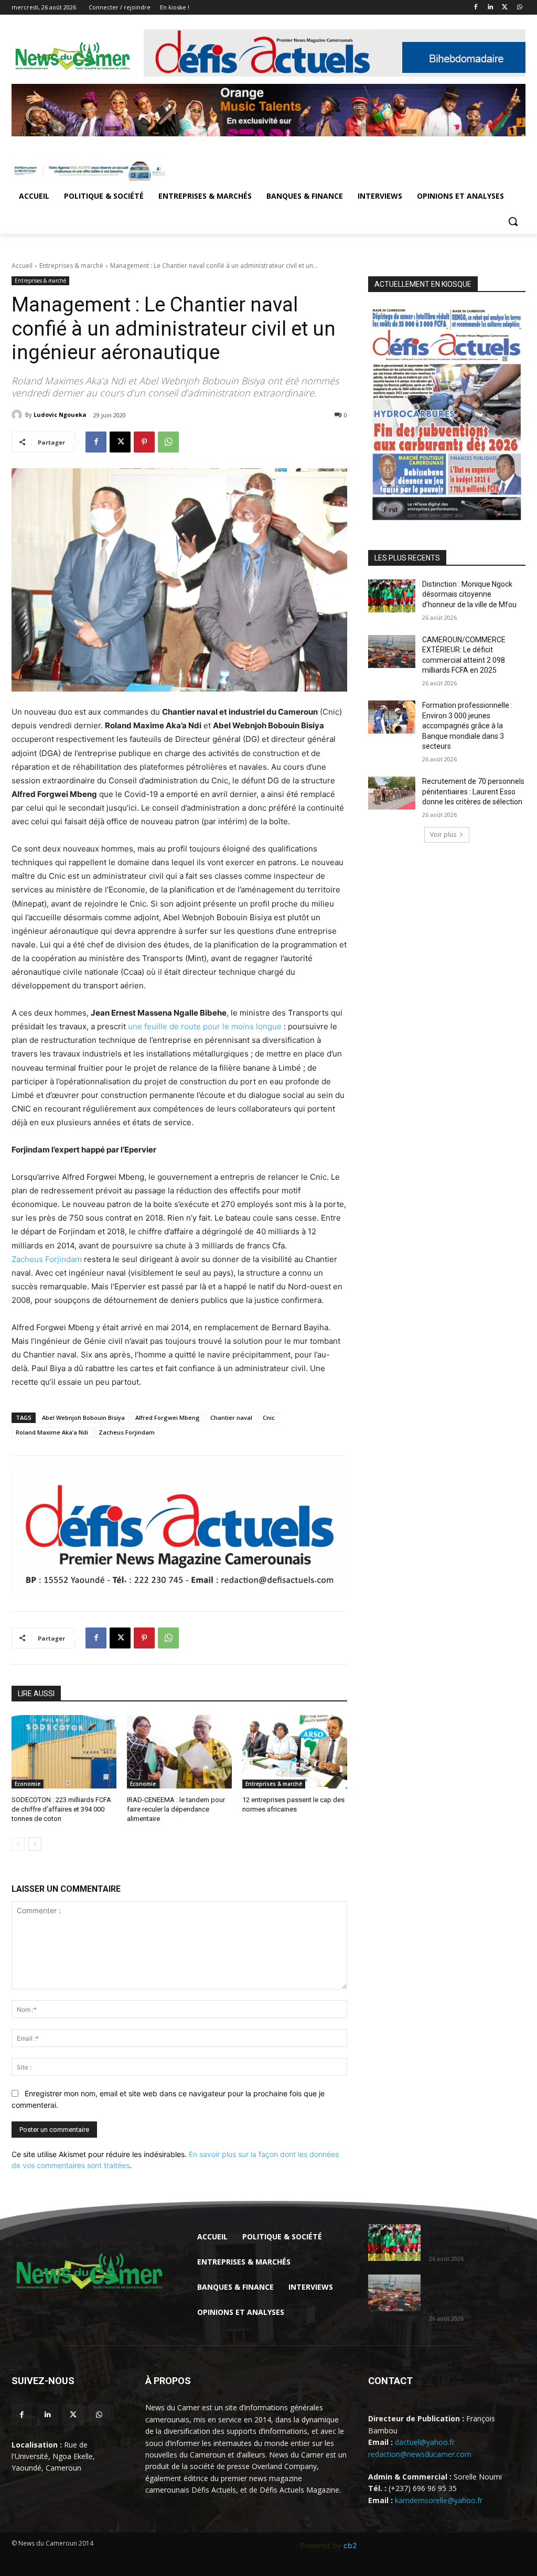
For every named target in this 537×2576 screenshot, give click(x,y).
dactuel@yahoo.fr (425, 2442)
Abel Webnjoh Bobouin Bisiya (83, 1418)
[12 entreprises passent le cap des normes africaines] (295, 1752)
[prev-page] (18, 1844)
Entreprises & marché (71, 266)
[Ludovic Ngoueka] (18, 415)
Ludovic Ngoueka (60, 414)
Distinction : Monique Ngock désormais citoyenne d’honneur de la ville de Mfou (469, 594)
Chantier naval (231, 1418)
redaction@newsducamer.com (420, 2454)
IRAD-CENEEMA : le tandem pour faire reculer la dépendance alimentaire (176, 1809)
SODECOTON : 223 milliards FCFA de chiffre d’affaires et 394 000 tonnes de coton (61, 1809)
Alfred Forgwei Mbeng (168, 1418)
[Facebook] (476, 8)
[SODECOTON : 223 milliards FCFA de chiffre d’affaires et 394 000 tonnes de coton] (64, 1752)
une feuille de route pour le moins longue (205, 1026)
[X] (505, 8)
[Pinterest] (144, 442)
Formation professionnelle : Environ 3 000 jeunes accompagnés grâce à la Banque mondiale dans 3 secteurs (467, 726)
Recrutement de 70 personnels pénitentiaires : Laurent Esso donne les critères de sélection (473, 791)
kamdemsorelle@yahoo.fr (439, 2500)
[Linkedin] (491, 8)
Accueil (22, 266)
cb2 (350, 2545)
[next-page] (35, 1844)
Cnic (269, 1418)
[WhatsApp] (519, 8)
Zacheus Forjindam (47, 1259)
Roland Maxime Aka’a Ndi (52, 1432)
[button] (513, 221)
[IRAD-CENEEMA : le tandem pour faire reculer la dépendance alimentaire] (179, 1752)
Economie (28, 1784)
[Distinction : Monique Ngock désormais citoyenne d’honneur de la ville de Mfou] (392, 596)
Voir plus (443, 834)
